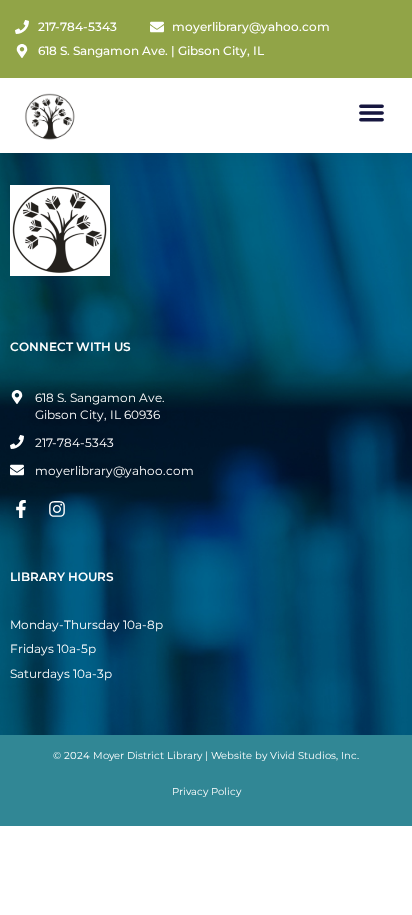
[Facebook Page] (24, 509)
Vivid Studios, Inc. (314, 755)
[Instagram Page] (60, 509)
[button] (372, 112)
